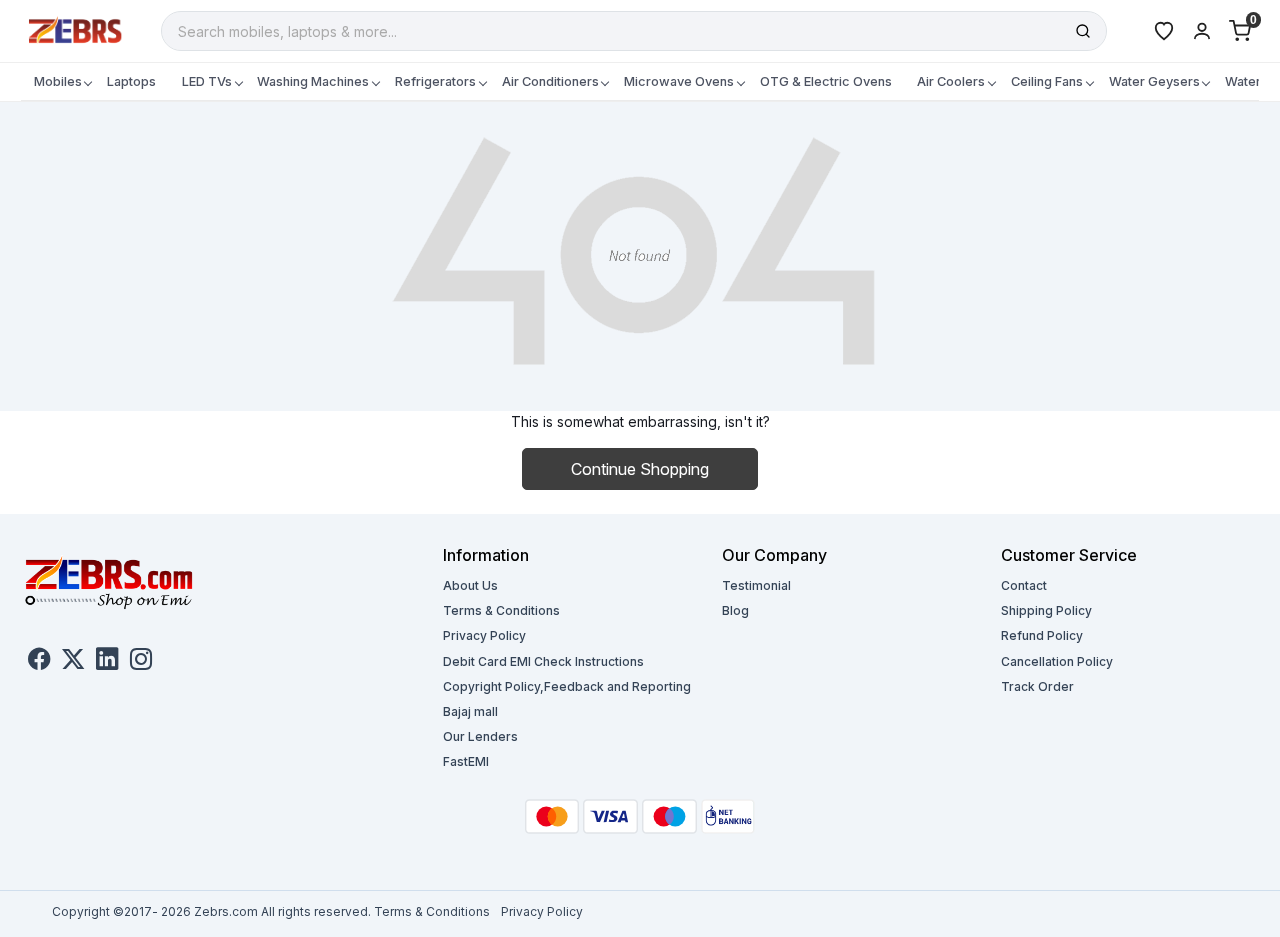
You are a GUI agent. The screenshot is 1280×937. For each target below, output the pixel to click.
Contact (1024, 585)
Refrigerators (435, 81)
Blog (735, 610)
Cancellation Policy (1057, 661)
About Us (470, 585)
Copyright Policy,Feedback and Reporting (567, 686)
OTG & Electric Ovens (826, 81)
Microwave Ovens (679, 81)
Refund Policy (1042, 635)
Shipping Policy (1046, 610)
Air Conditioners (550, 81)
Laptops (131, 81)
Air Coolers (951, 81)
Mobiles (58, 81)
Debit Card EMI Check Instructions (543, 661)
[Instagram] (141, 661)
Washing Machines (313, 81)
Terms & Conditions (501, 610)
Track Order (1037, 686)
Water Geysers (1154, 81)
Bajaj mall (470, 711)
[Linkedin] (107, 661)
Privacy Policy (484, 635)
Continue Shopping (640, 469)
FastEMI (466, 761)
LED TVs (207, 81)
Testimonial (756, 585)
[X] (73, 661)
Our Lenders (480, 736)
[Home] (76, 29)
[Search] (1083, 31)
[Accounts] (1202, 31)
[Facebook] (39, 661)
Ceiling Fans (1047, 81)
